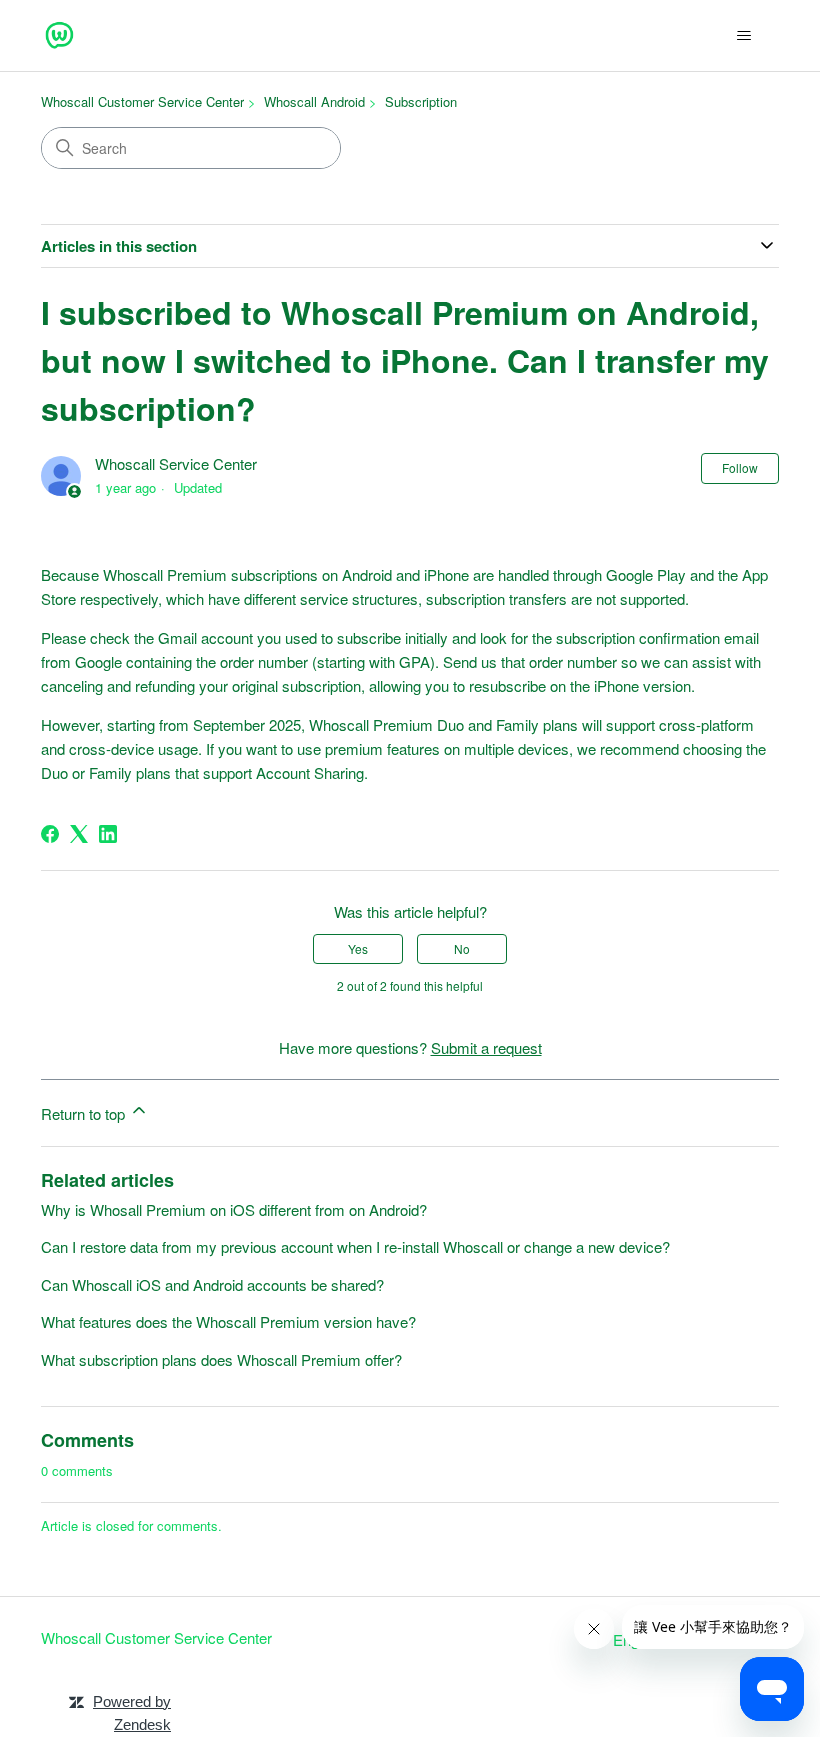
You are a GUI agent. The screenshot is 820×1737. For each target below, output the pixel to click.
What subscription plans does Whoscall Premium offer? (221, 1359)
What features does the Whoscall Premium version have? (228, 1321)
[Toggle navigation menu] (743, 36)
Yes (358, 948)
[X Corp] (79, 834)
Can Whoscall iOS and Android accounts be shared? (212, 1284)
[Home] (59, 35)
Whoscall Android (314, 101)
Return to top (85, 1113)
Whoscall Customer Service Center (142, 101)
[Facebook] (50, 834)
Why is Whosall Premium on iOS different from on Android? (234, 1209)
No (462, 948)
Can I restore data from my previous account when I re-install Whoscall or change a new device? (355, 1246)
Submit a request (486, 1047)
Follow (740, 467)
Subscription (421, 101)
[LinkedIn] (108, 834)
